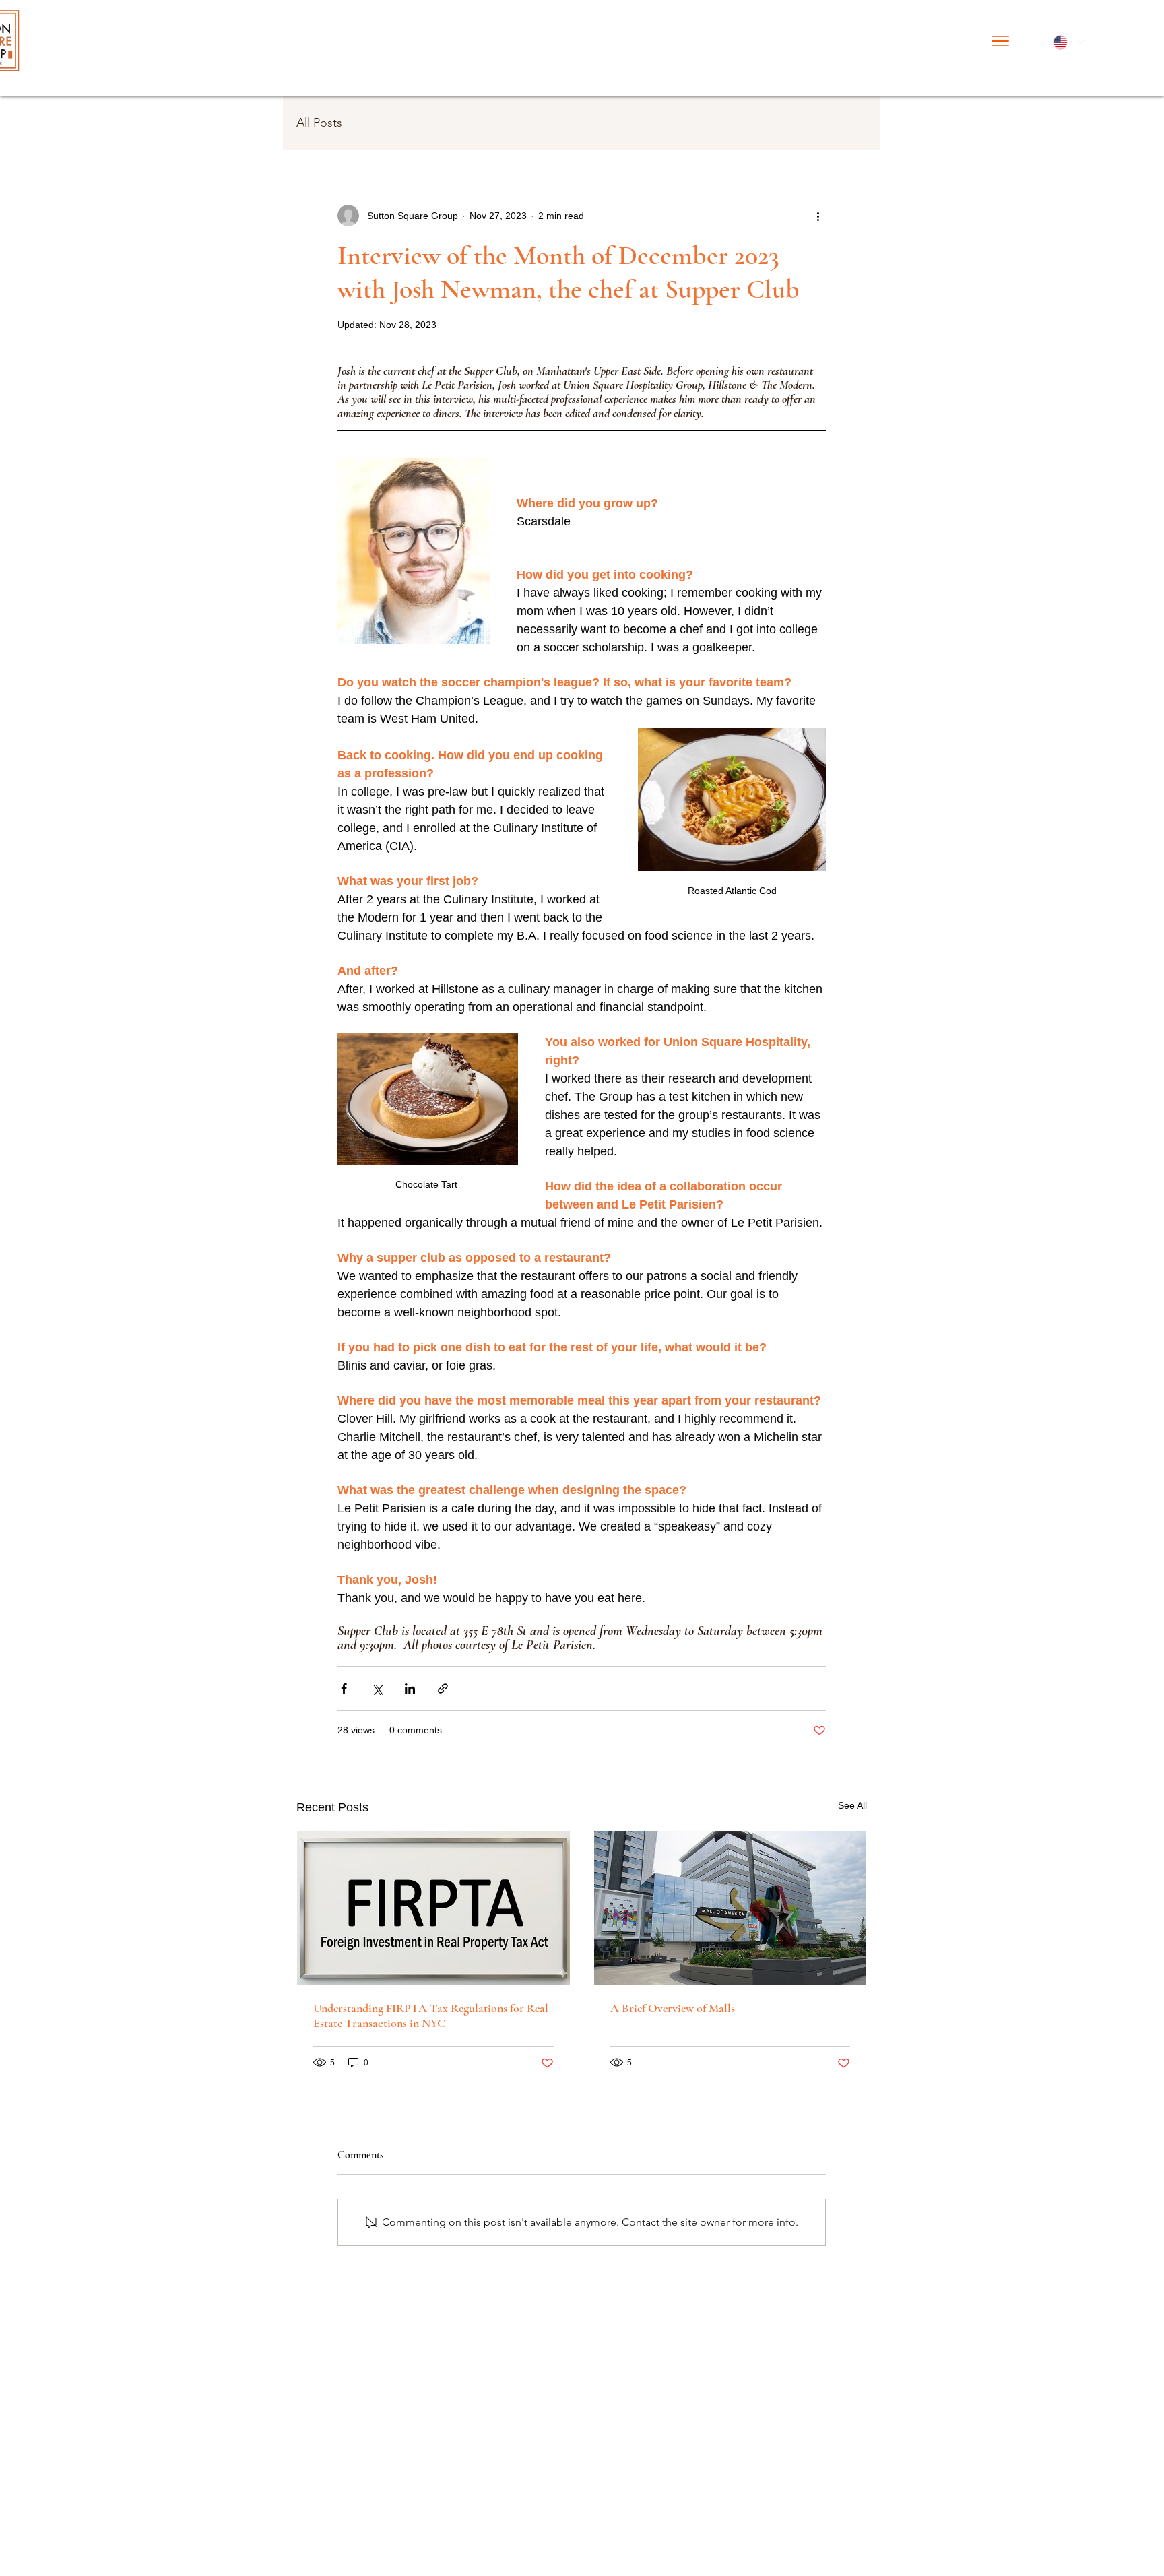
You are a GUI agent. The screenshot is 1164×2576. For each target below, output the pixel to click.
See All (852, 1805)
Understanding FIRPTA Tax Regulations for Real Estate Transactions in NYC (431, 2016)
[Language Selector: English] (1068, 42)
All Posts (319, 123)
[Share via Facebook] (344, 1688)
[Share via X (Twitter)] (377, 1688)
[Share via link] (443, 1688)
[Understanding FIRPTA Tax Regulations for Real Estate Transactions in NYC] (433, 1908)
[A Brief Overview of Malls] (731, 1908)
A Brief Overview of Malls (673, 2008)
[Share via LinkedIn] (410, 1688)
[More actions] (818, 216)
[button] (1000, 41)
